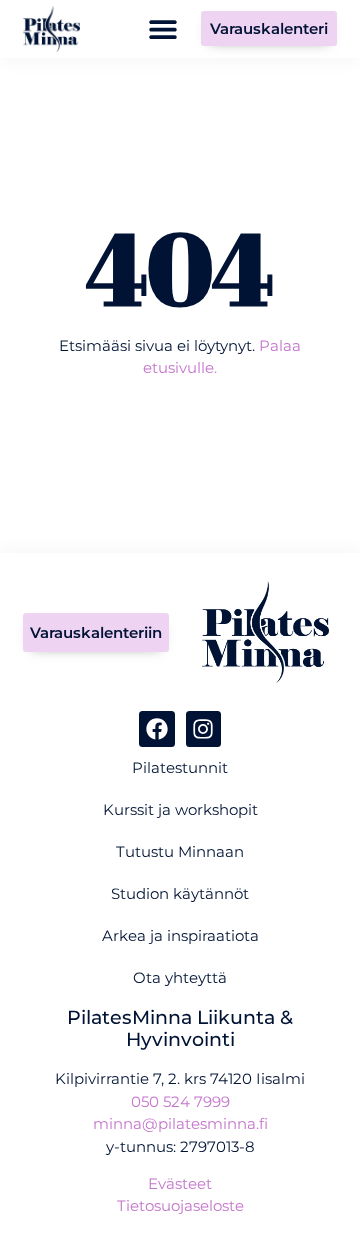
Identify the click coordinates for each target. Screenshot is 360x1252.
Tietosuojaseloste (180, 1205)
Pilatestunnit (180, 767)
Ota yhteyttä (180, 977)
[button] (162, 28)
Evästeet (180, 1183)
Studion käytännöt (180, 893)
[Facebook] (156, 728)
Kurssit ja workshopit (180, 809)
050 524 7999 (180, 1101)
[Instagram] (203, 728)
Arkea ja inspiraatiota (180, 935)
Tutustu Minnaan (180, 851)
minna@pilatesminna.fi (180, 1123)
